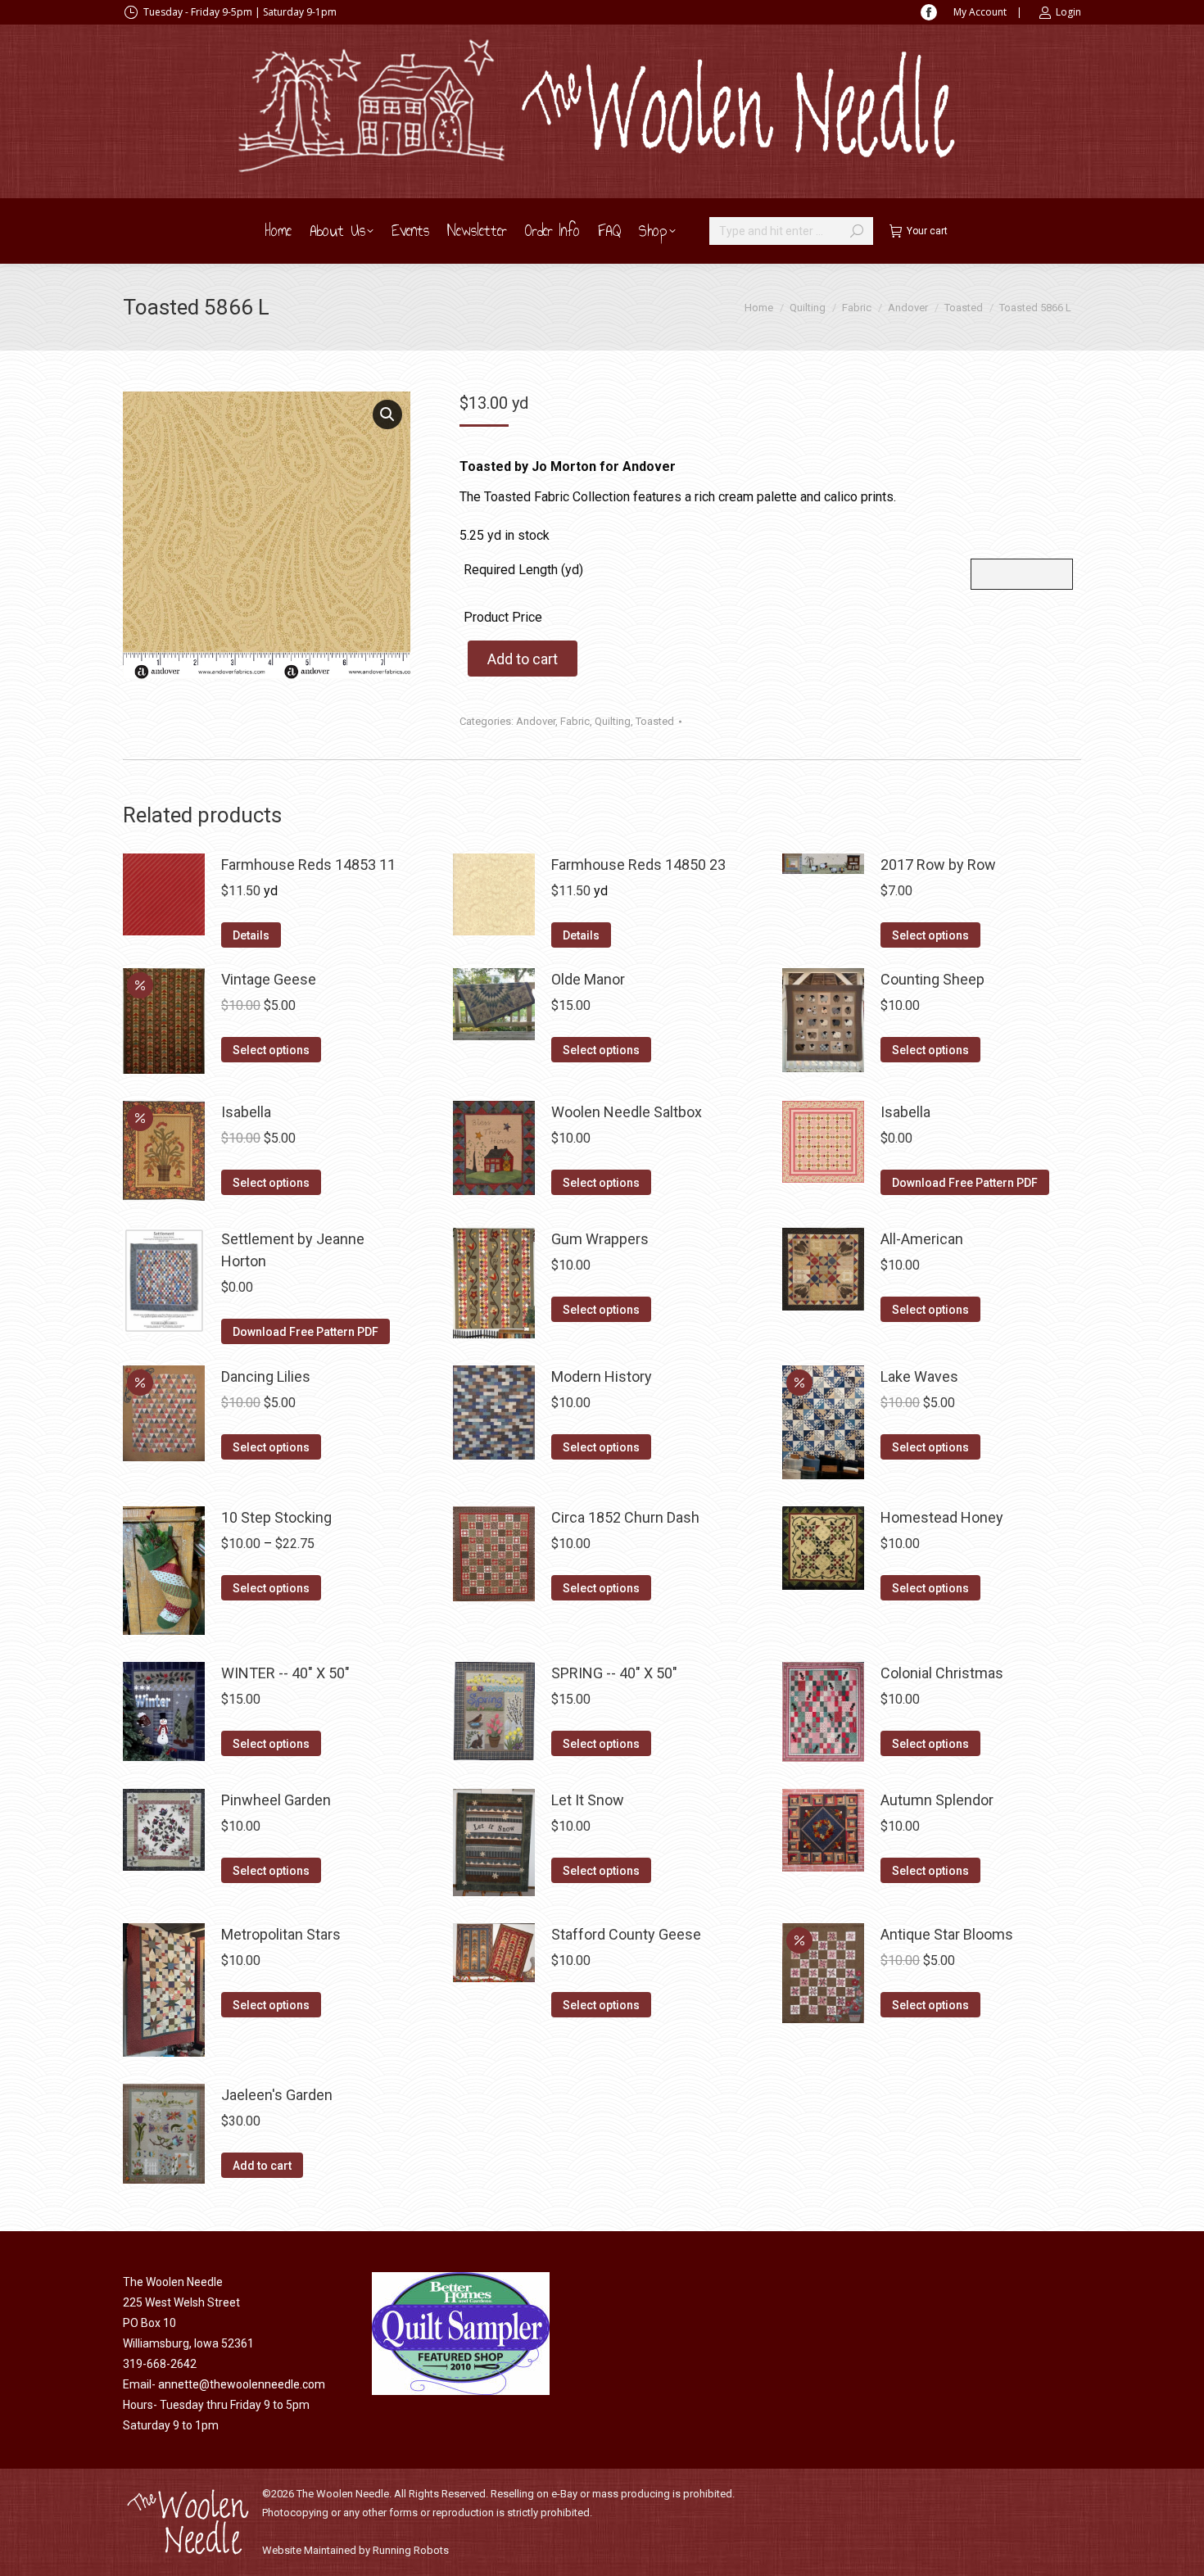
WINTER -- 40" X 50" (285, 1673)
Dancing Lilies (266, 1376)
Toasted (655, 721)
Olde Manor (588, 979)
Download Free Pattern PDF (965, 1183)
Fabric (575, 721)
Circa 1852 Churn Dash (625, 1517)
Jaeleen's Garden (277, 2095)
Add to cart (523, 659)
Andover (536, 721)
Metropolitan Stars (281, 1934)
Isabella (246, 1112)
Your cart (927, 231)
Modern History (602, 1376)
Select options (930, 935)
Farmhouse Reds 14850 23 (638, 865)
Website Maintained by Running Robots (355, 2550)
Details (251, 935)
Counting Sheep (932, 979)
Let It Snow (588, 1800)
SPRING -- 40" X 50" (614, 1673)
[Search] (857, 231)
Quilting (613, 721)
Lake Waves (919, 1376)
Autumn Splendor (937, 1800)
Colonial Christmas (942, 1673)
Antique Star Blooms (947, 1934)
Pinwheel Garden (276, 1800)
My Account (980, 12)
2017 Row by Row (938, 865)
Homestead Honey (942, 1517)
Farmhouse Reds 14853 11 (308, 865)
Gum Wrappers (600, 1239)
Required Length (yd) (523, 570)
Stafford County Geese (626, 1934)
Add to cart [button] (262, 2166)
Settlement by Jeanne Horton (293, 1250)
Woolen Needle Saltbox (627, 1112)
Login (1068, 12)
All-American (922, 1239)
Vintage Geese (269, 979)
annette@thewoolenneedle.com (242, 2384)
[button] (387, 414)
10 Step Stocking (276, 1517)
